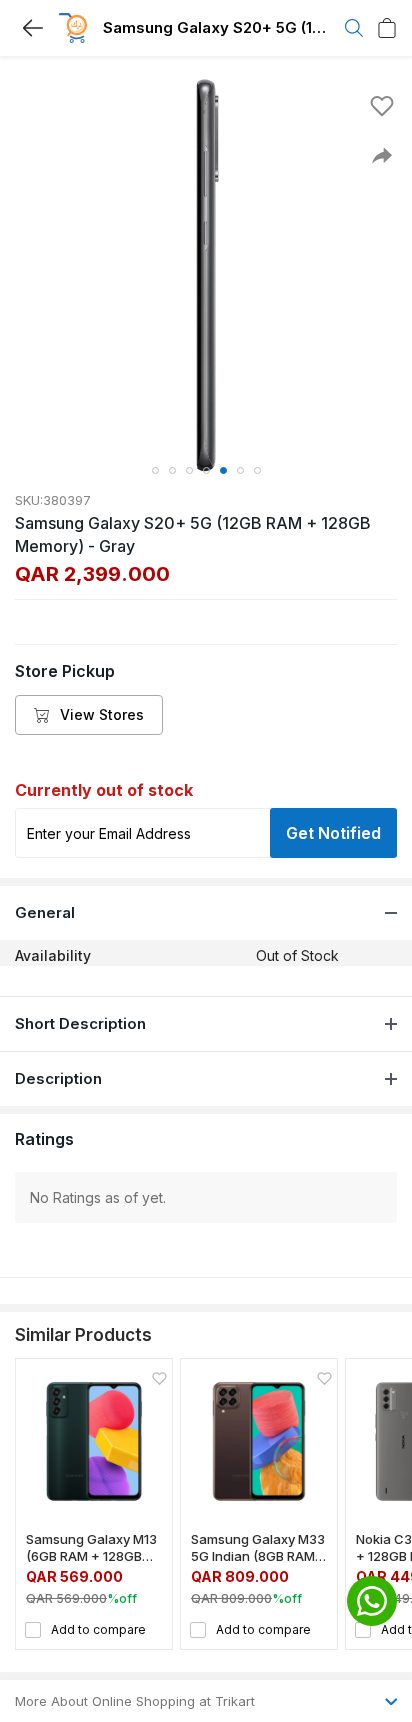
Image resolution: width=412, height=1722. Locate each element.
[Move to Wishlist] (382, 106)
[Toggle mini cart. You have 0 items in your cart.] (387, 28)
